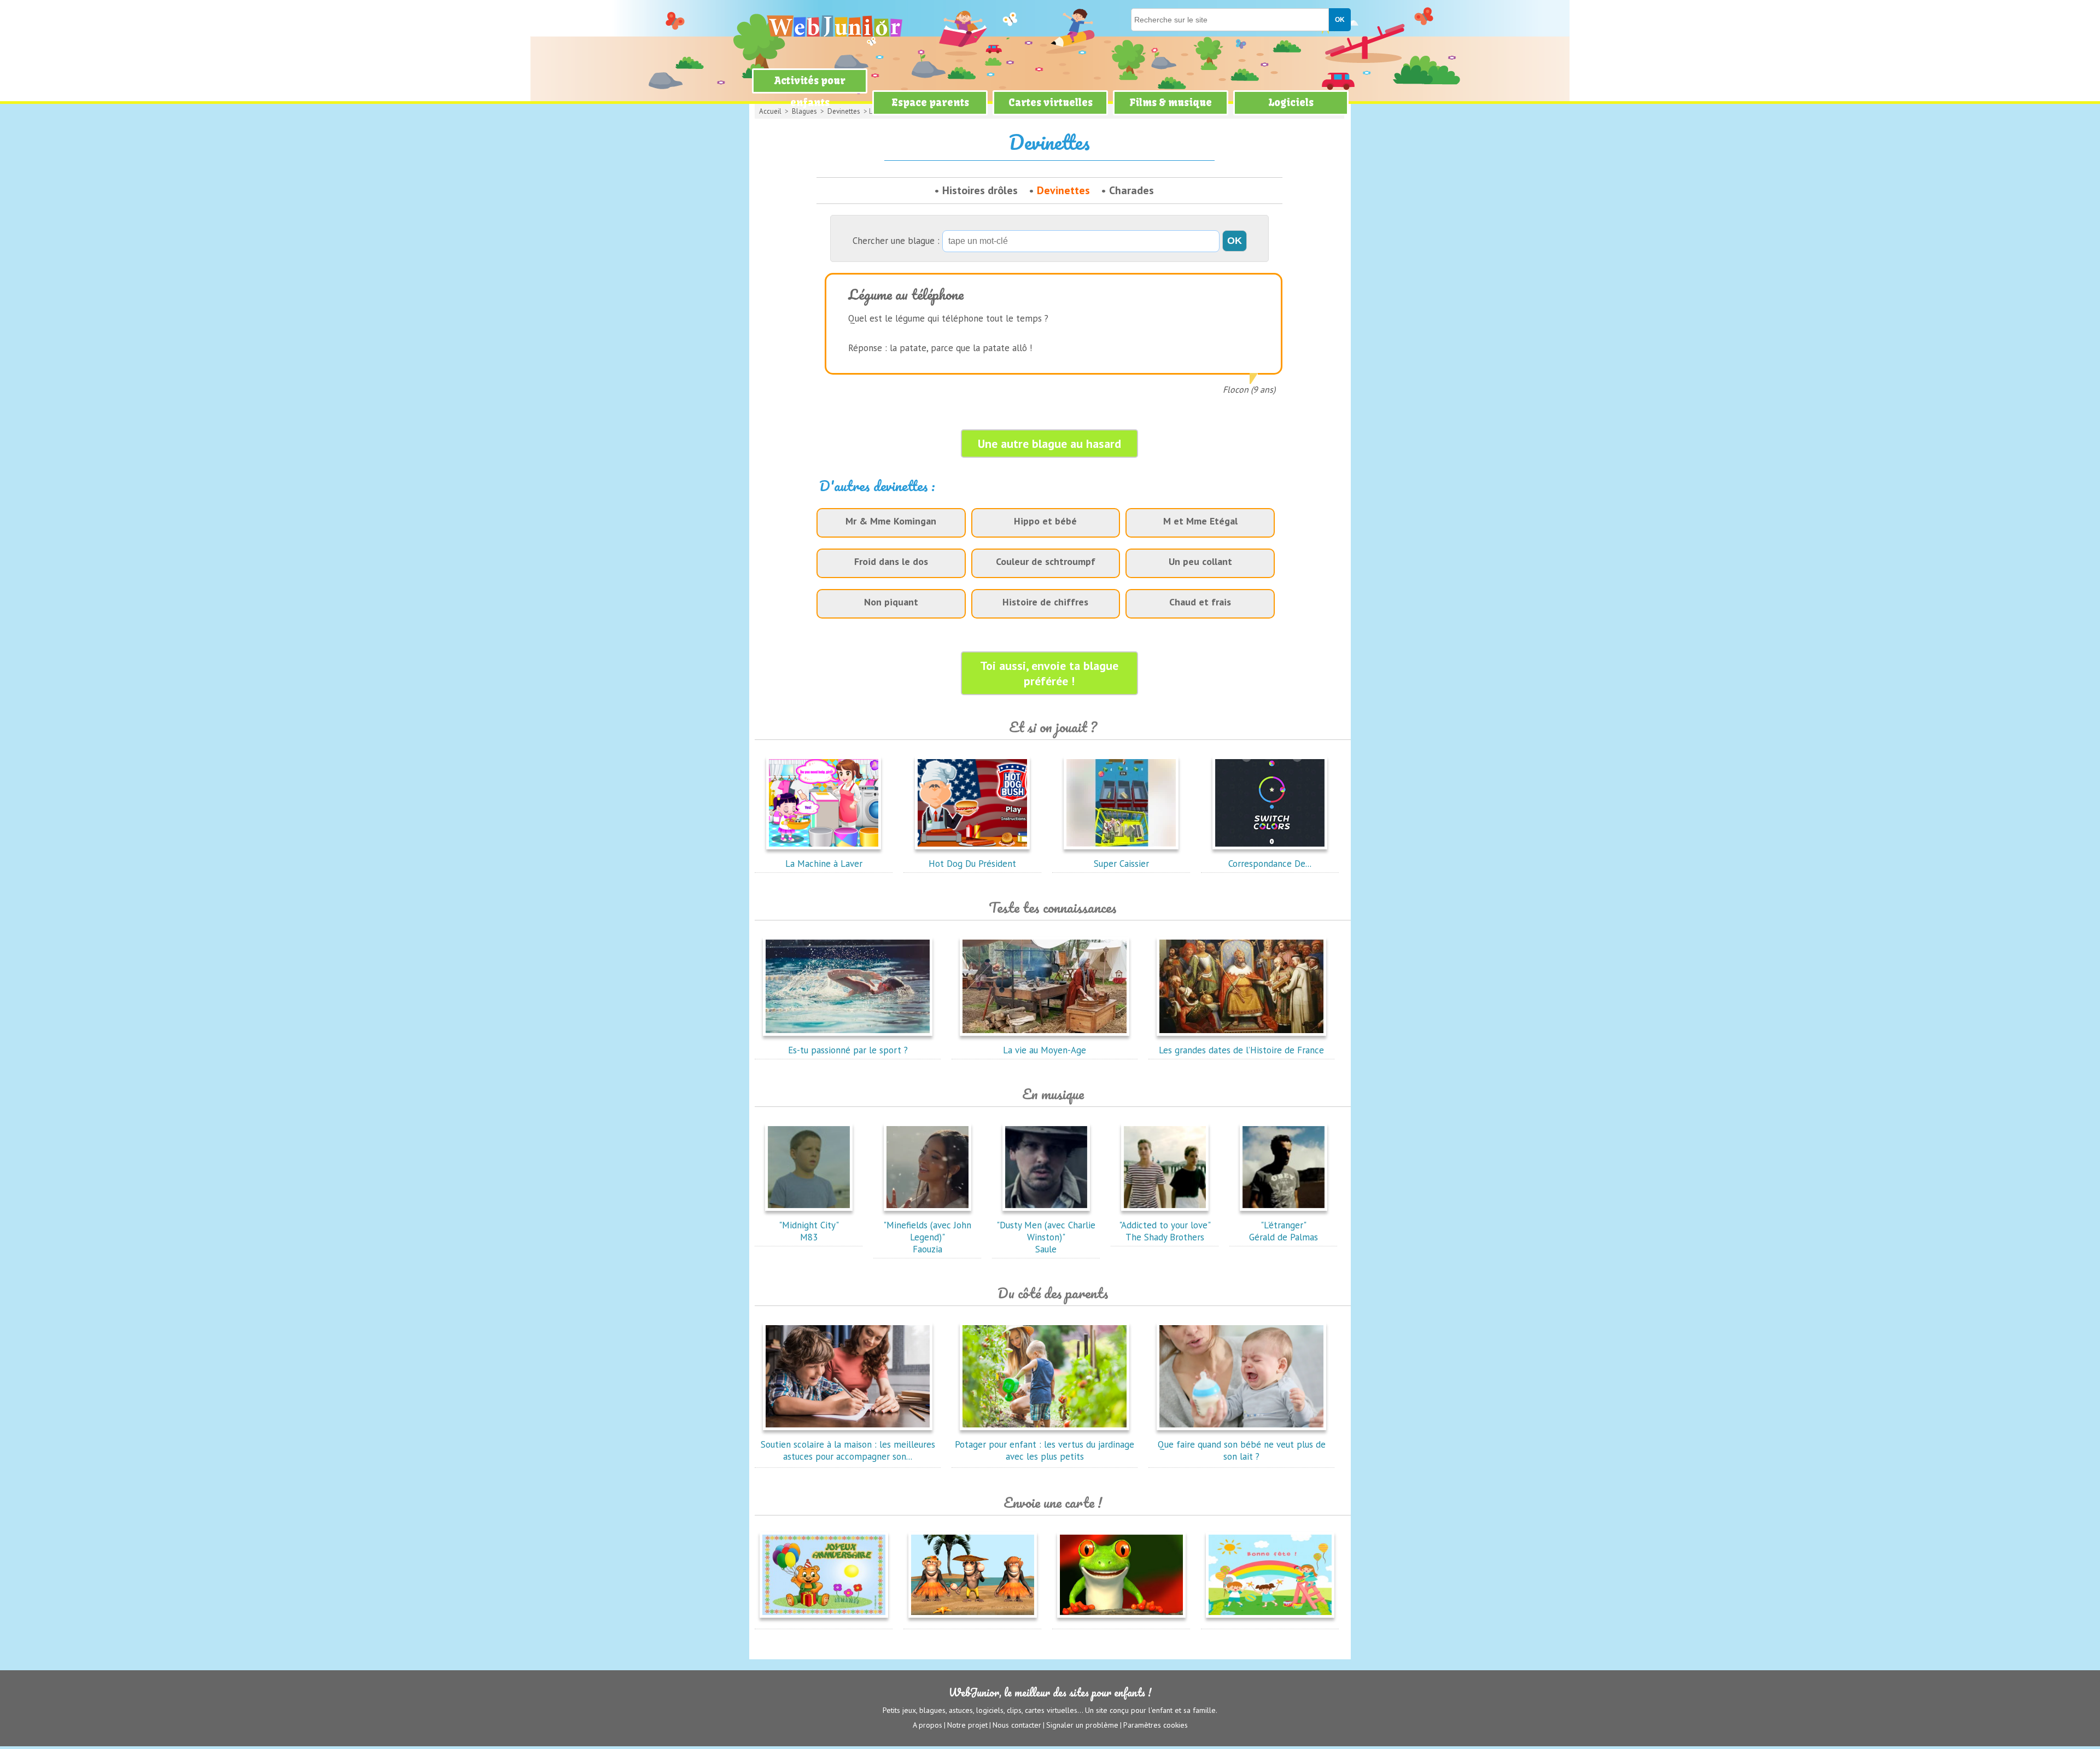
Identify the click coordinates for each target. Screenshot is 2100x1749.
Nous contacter (1017, 1725)
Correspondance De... (1270, 864)
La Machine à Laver (824, 864)
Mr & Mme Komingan (891, 521)
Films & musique (1171, 103)
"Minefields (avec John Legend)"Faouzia (927, 1237)
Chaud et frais (1200, 602)
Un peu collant (1200, 561)
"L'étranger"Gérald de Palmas (1284, 1231)
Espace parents (930, 103)
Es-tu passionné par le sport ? (848, 1050)
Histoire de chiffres (1045, 602)
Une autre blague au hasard (1049, 444)
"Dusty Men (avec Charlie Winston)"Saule (1046, 1237)
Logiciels (1291, 103)
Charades (1131, 190)
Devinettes (1063, 190)
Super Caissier (1121, 864)
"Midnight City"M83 (809, 1231)
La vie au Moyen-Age (1045, 1050)
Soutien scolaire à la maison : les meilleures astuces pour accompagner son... (848, 1450)
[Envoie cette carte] (824, 1620)
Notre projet (967, 1725)
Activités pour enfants (810, 92)
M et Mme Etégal (1200, 521)
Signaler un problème (1082, 1725)
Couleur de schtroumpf (1046, 561)
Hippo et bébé (1045, 521)
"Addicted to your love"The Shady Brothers (1165, 1231)
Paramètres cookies (1156, 1725)
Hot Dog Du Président (972, 864)
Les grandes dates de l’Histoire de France (1241, 1050)
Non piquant (891, 602)
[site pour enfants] (834, 26)
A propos (927, 1725)
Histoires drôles (980, 190)
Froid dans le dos (891, 561)
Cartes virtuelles (1051, 103)
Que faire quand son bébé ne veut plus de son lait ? (1242, 1450)
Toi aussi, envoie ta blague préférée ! (1049, 673)
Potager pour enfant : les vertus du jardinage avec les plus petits (1045, 1450)
